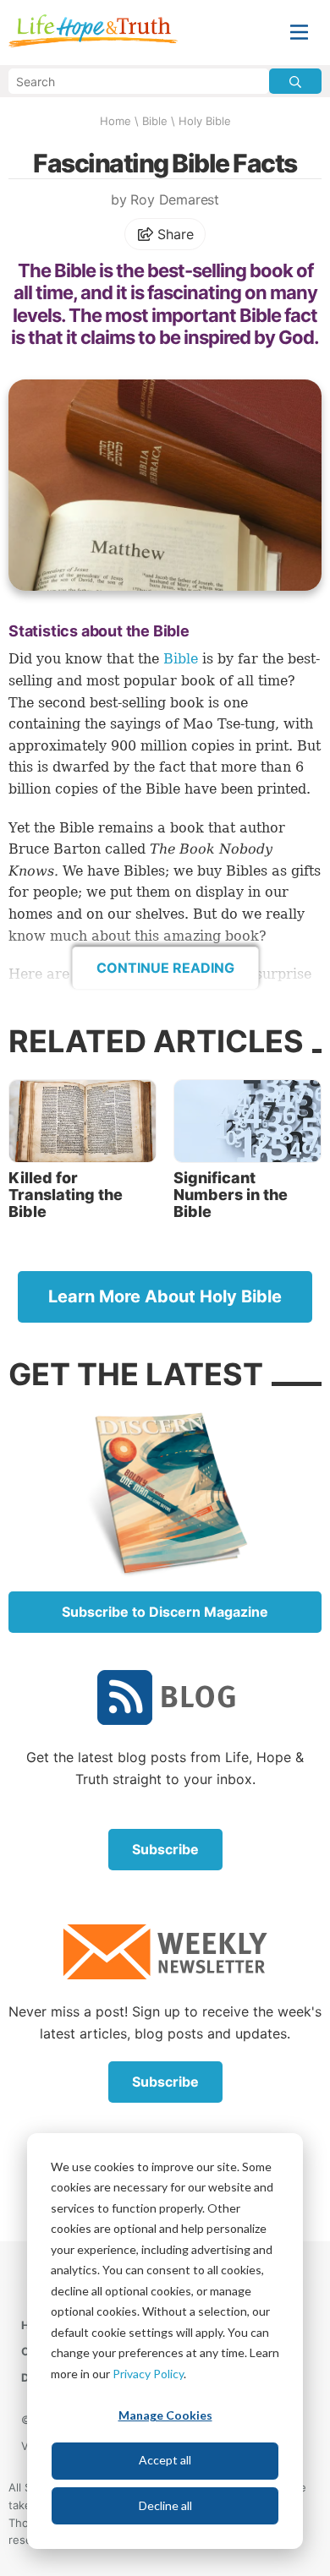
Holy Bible (205, 121)
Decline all (165, 2505)
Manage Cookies (165, 2415)
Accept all (165, 2460)
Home (115, 121)
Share (174, 234)
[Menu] (299, 33)
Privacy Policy (148, 2374)
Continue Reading (165, 968)
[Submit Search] (295, 81)
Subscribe (165, 1849)
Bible (155, 121)
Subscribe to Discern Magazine (165, 1612)
